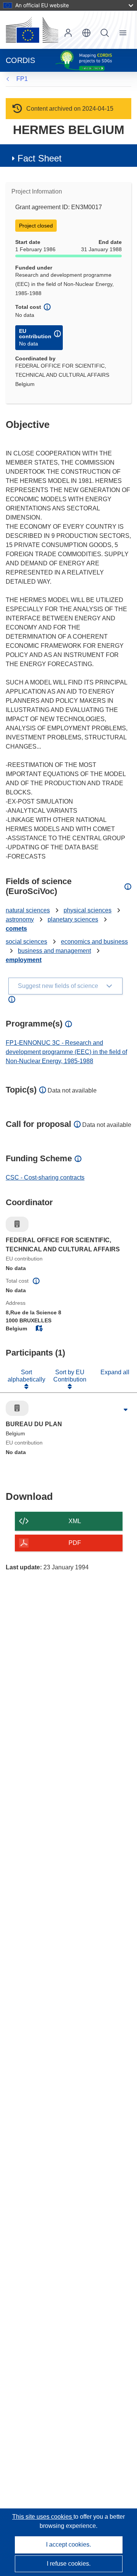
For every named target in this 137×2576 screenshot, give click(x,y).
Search (105, 33)
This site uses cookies (43, 2517)
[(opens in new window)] (32, 30)
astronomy (20, 919)
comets (16, 929)
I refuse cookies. (69, 2564)
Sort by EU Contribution (70, 1376)
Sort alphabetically (26, 1376)
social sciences (26, 942)
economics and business (94, 942)
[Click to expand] (126, 1410)
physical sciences (88, 910)
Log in (68, 33)
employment (24, 960)
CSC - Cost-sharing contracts (45, 1177)
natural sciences (28, 910)
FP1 (22, 79)
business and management (54, 951)
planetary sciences (73, 919)
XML (75, 1521)
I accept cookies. (68, 2545)
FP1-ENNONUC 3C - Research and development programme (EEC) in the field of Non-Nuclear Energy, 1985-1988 (66, 1052)
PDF (75, 1543)
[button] (86, 33)
